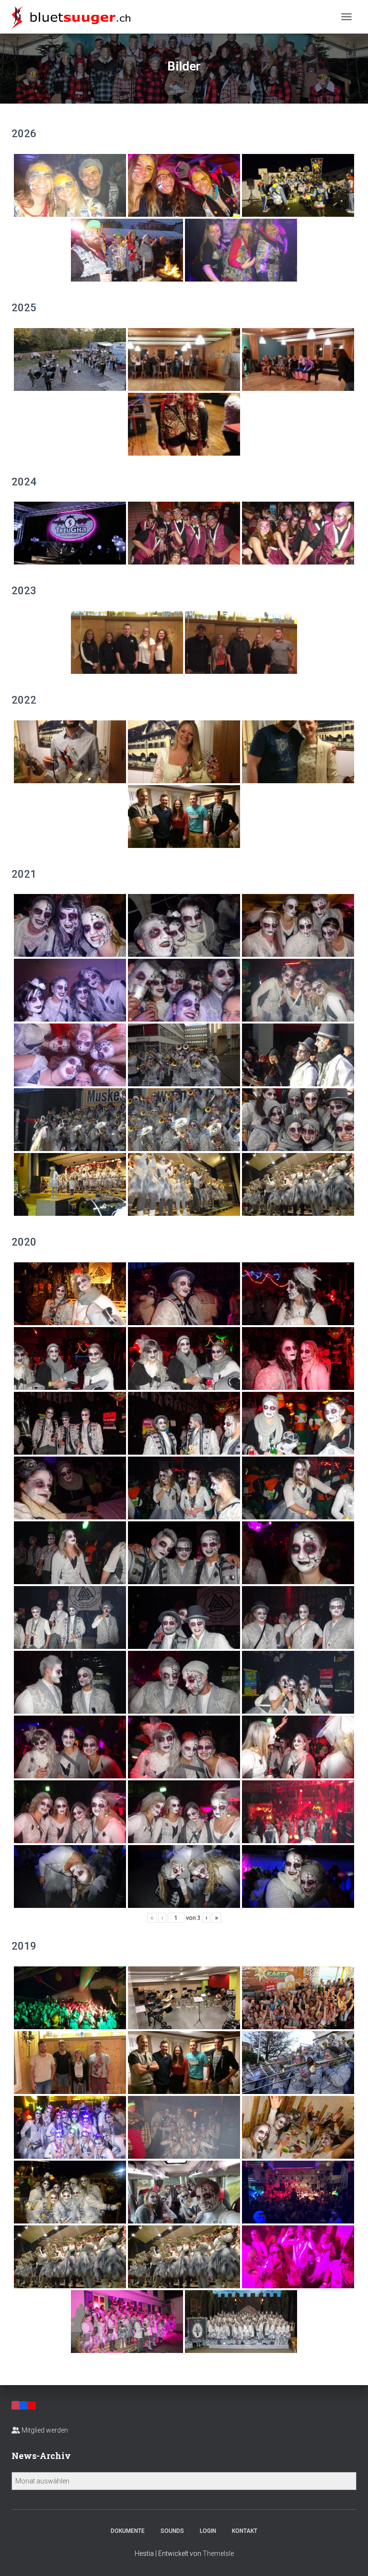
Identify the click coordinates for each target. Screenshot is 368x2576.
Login (208, 2531)
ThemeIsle (218, 2553)
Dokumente (128, 2531)
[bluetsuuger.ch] (75, 17)
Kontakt (245, 2531)
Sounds (172, 2531)
